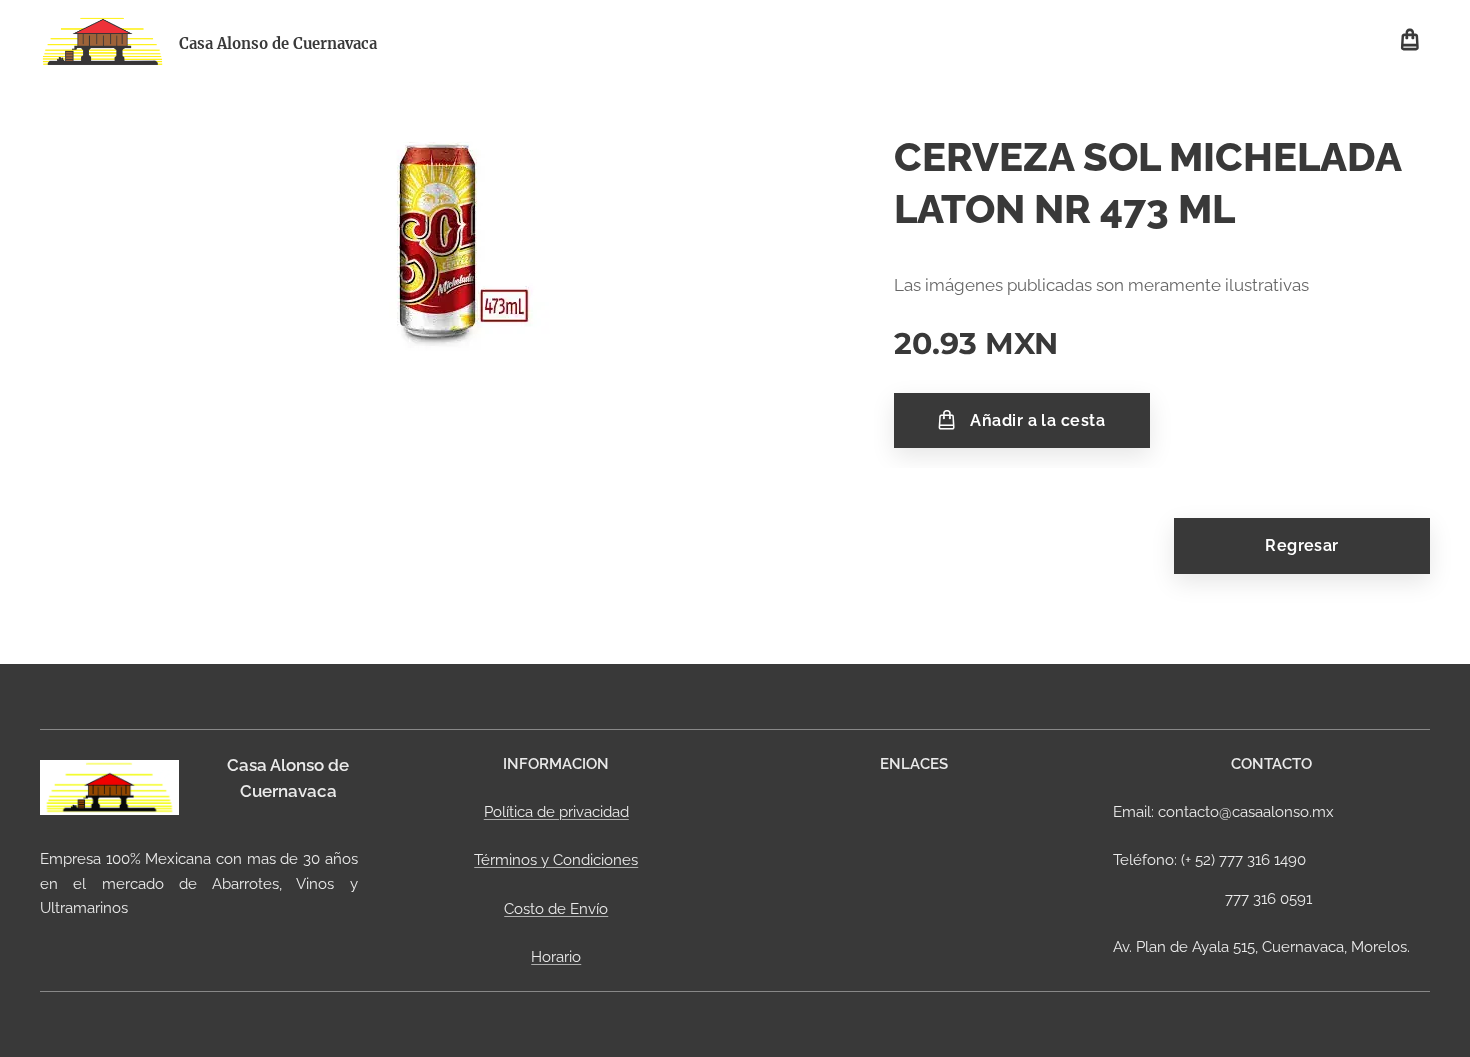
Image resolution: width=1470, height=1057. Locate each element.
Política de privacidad (556, 812)
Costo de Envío (556, 909)
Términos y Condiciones (556, 860)
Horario (556, 957)
